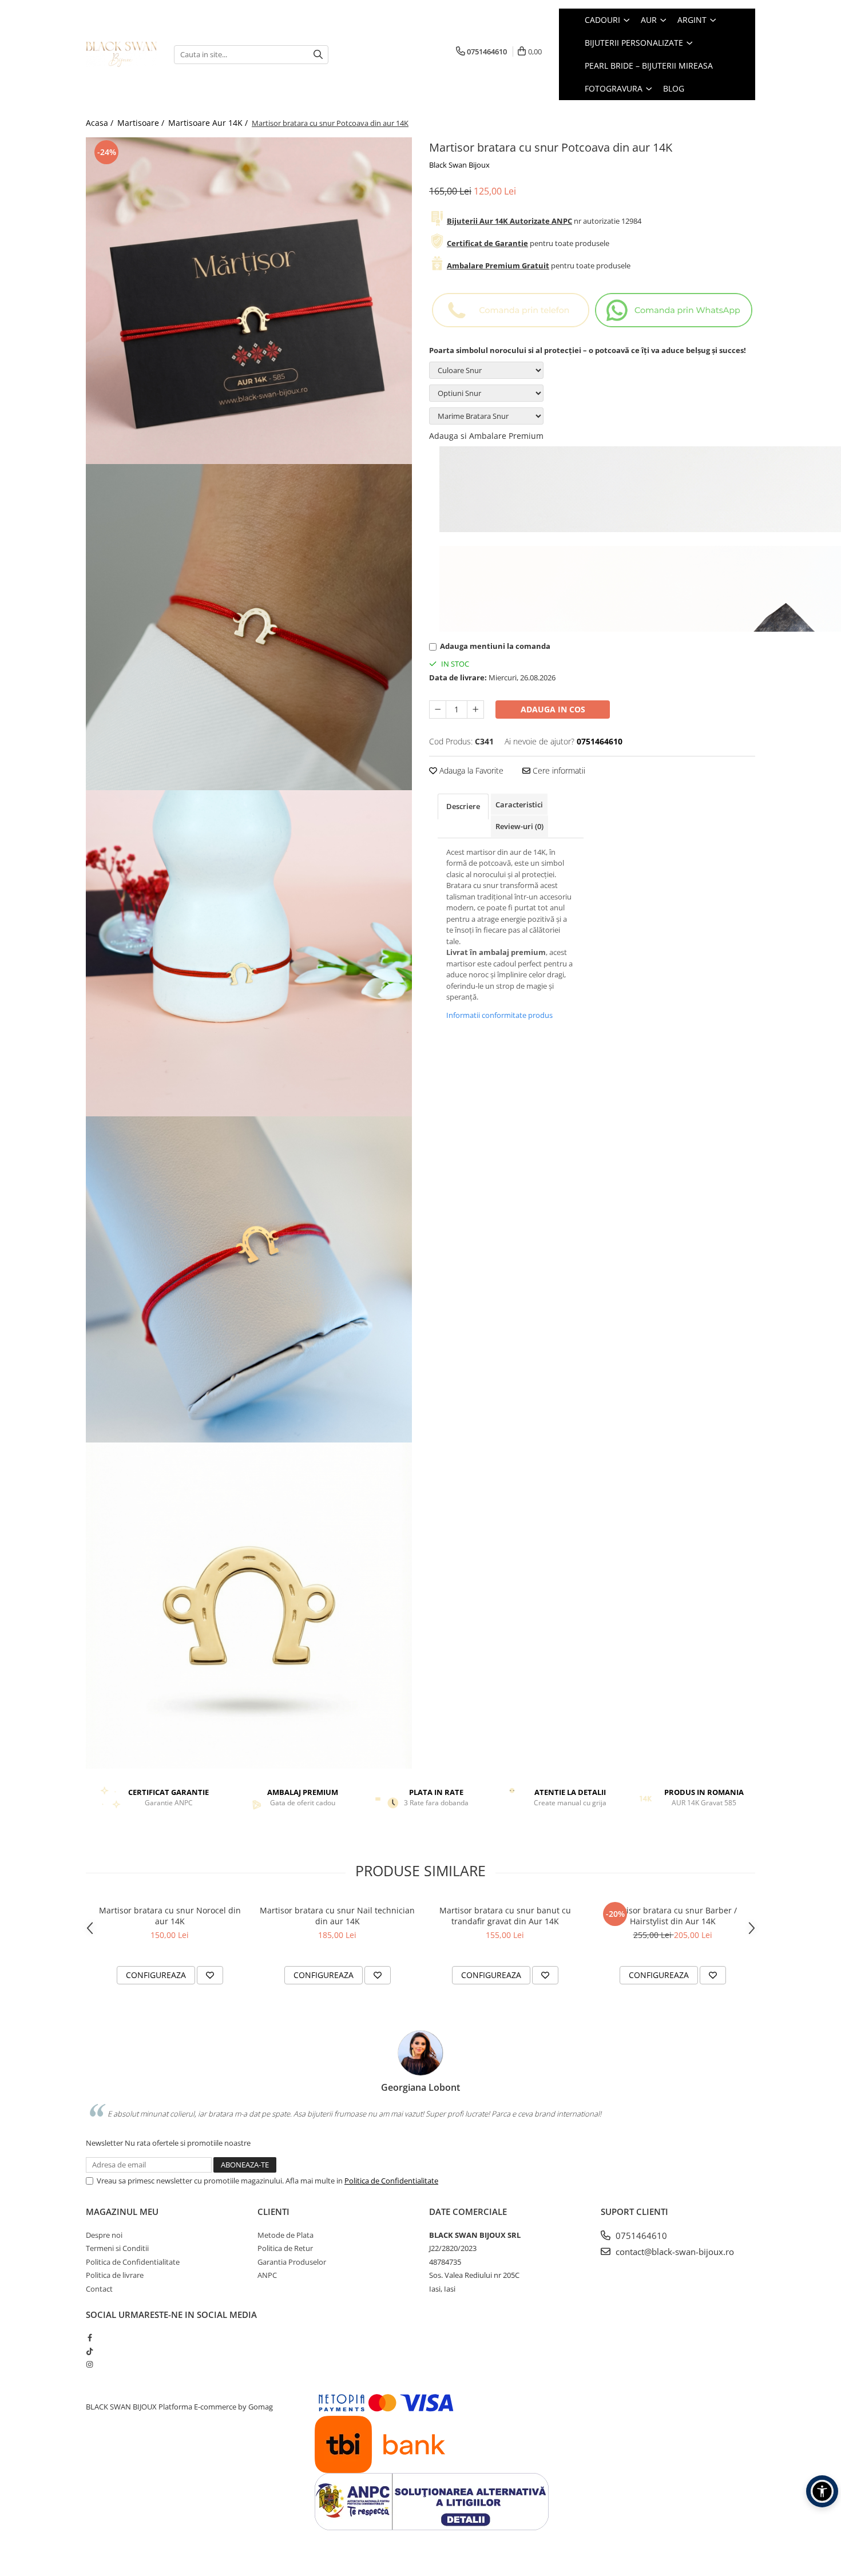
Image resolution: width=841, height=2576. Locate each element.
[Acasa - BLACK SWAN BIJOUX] (121, 54)
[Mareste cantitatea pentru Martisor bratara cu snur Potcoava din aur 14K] (475, 710)
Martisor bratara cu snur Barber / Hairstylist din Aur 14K (673, 1916)
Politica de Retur (285, 2248)
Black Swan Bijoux (459, 165)
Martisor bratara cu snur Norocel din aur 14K (170, 1916)
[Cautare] (318, 55)
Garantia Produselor (292, 2262)
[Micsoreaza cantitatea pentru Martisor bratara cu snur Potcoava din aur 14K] (438, 710)
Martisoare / (142, 123)
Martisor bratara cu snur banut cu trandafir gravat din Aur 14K (505, 1916)
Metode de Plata (285, 2235)
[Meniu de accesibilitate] (822, 2491)
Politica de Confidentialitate (391, 2181)
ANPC (267, 2275)
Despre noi (104, 2235)
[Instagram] (90, 2364)
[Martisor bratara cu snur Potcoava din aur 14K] (249, 301)
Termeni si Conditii (117, 2248)
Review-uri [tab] (519, 826)
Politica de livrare (115, 2275)
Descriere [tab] (463, 806)
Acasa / (101, 123)
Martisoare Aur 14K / (209, 123)
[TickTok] (90, 2351)
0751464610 (640, 2236)
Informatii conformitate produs (499, 1015)
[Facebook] (90, 2337)
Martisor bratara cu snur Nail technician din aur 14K (337, 1916)
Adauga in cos (553, 709)
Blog (674, 88)
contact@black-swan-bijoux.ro (674, 2252)
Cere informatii (558, 770)
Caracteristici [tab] (519, 804)
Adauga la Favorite (470, 770)
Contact (99, 2289)
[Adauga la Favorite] (210, 1975)
